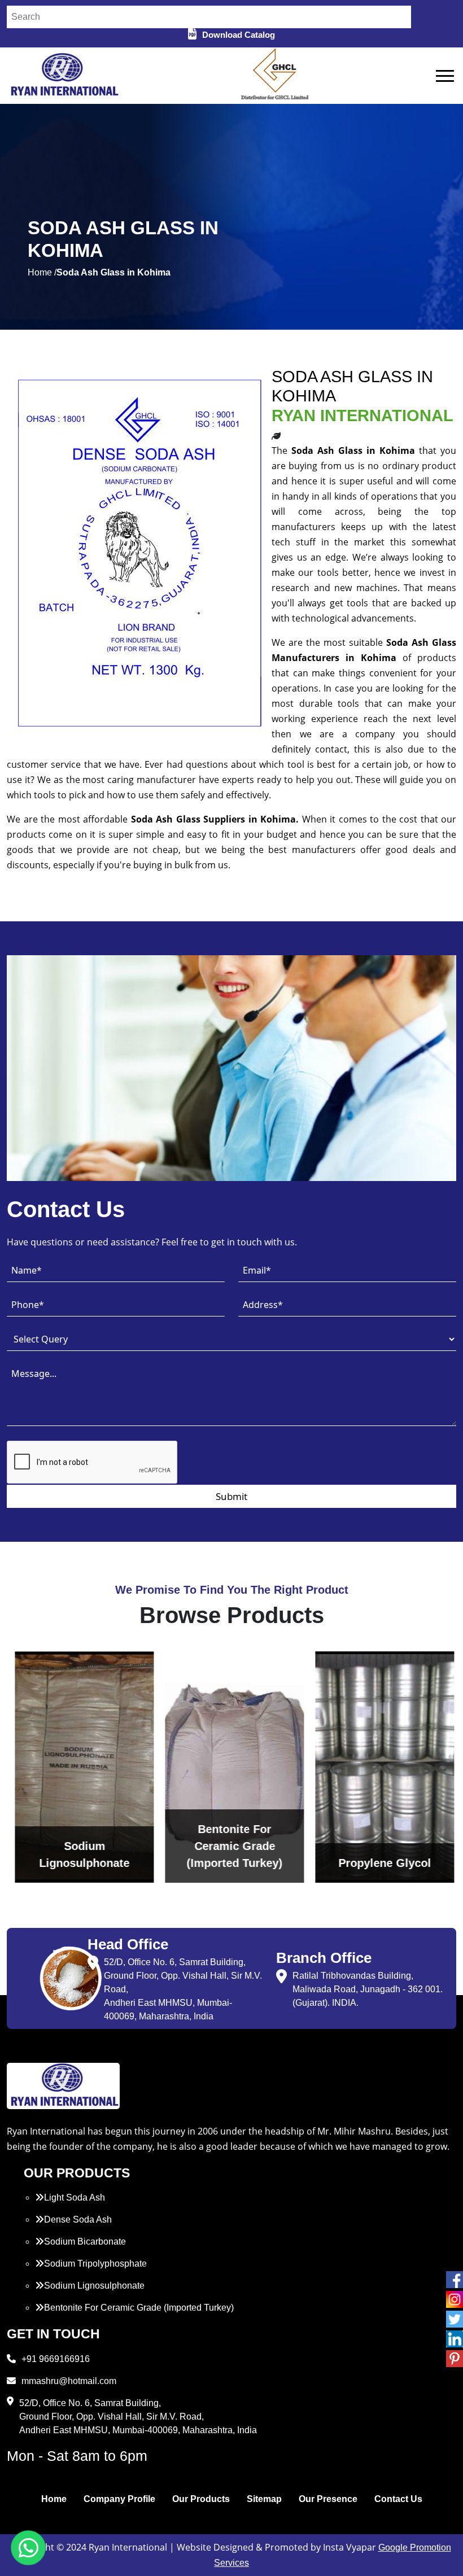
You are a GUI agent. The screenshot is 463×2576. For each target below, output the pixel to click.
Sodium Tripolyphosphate (95, 2264)
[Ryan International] (63, 75)
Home (54, 2499)
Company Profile (119, 2499)
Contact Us (398, 2499)
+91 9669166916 (56, 2359)
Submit (231, 1496)
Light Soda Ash (75, 2197)
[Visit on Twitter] (455, 2319)
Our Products (201, 2499)
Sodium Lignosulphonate (94, 2286)
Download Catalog (239, 35)
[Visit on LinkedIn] (455, 2339)
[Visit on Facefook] (455, 2280)
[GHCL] (275, 76)
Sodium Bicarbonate (85, 2242)
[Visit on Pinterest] (455, 2359)
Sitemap (264, 2499)
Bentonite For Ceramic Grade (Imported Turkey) (139, 2308)
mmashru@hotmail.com (69, 2381)
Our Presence (328, 2499)
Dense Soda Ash (78, 2219)
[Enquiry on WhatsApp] (28, 2548)
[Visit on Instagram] (455, 2299)
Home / (42, 272)
